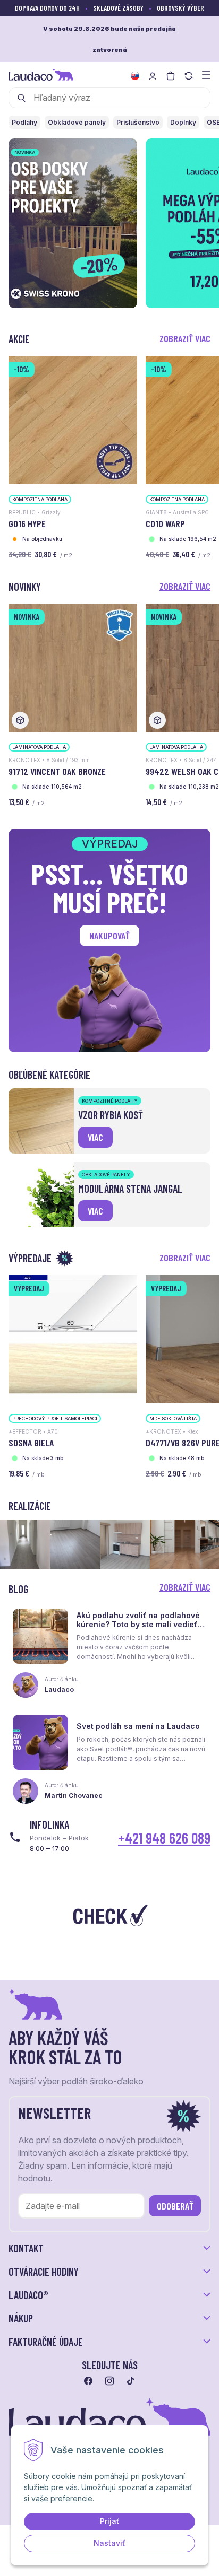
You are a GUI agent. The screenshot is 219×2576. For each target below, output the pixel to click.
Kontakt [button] (26, 2248)
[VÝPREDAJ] (73, 1338)
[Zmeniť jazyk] (135, 76)
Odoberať (175, 2206)
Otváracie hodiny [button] (44, 2272)
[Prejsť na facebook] (88, 2381)
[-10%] (73, 419)
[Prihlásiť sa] (153, 76)
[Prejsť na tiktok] (131, 2381)
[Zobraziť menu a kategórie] (206, 74)
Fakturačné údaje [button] (46, 2342)
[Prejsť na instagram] (109, 2381)
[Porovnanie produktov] (189, 76)
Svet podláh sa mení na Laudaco (138, 1726)
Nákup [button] (21, 2318)
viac (95, 1137)
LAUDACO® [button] (28, 2295)
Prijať (110, 2521)
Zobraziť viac (185, 338)
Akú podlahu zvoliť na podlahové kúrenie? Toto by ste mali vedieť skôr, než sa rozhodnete (138, 1624)
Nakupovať (109, 936)
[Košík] (171, 76)
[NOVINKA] (73, 667)
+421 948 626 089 (164, 1838)
